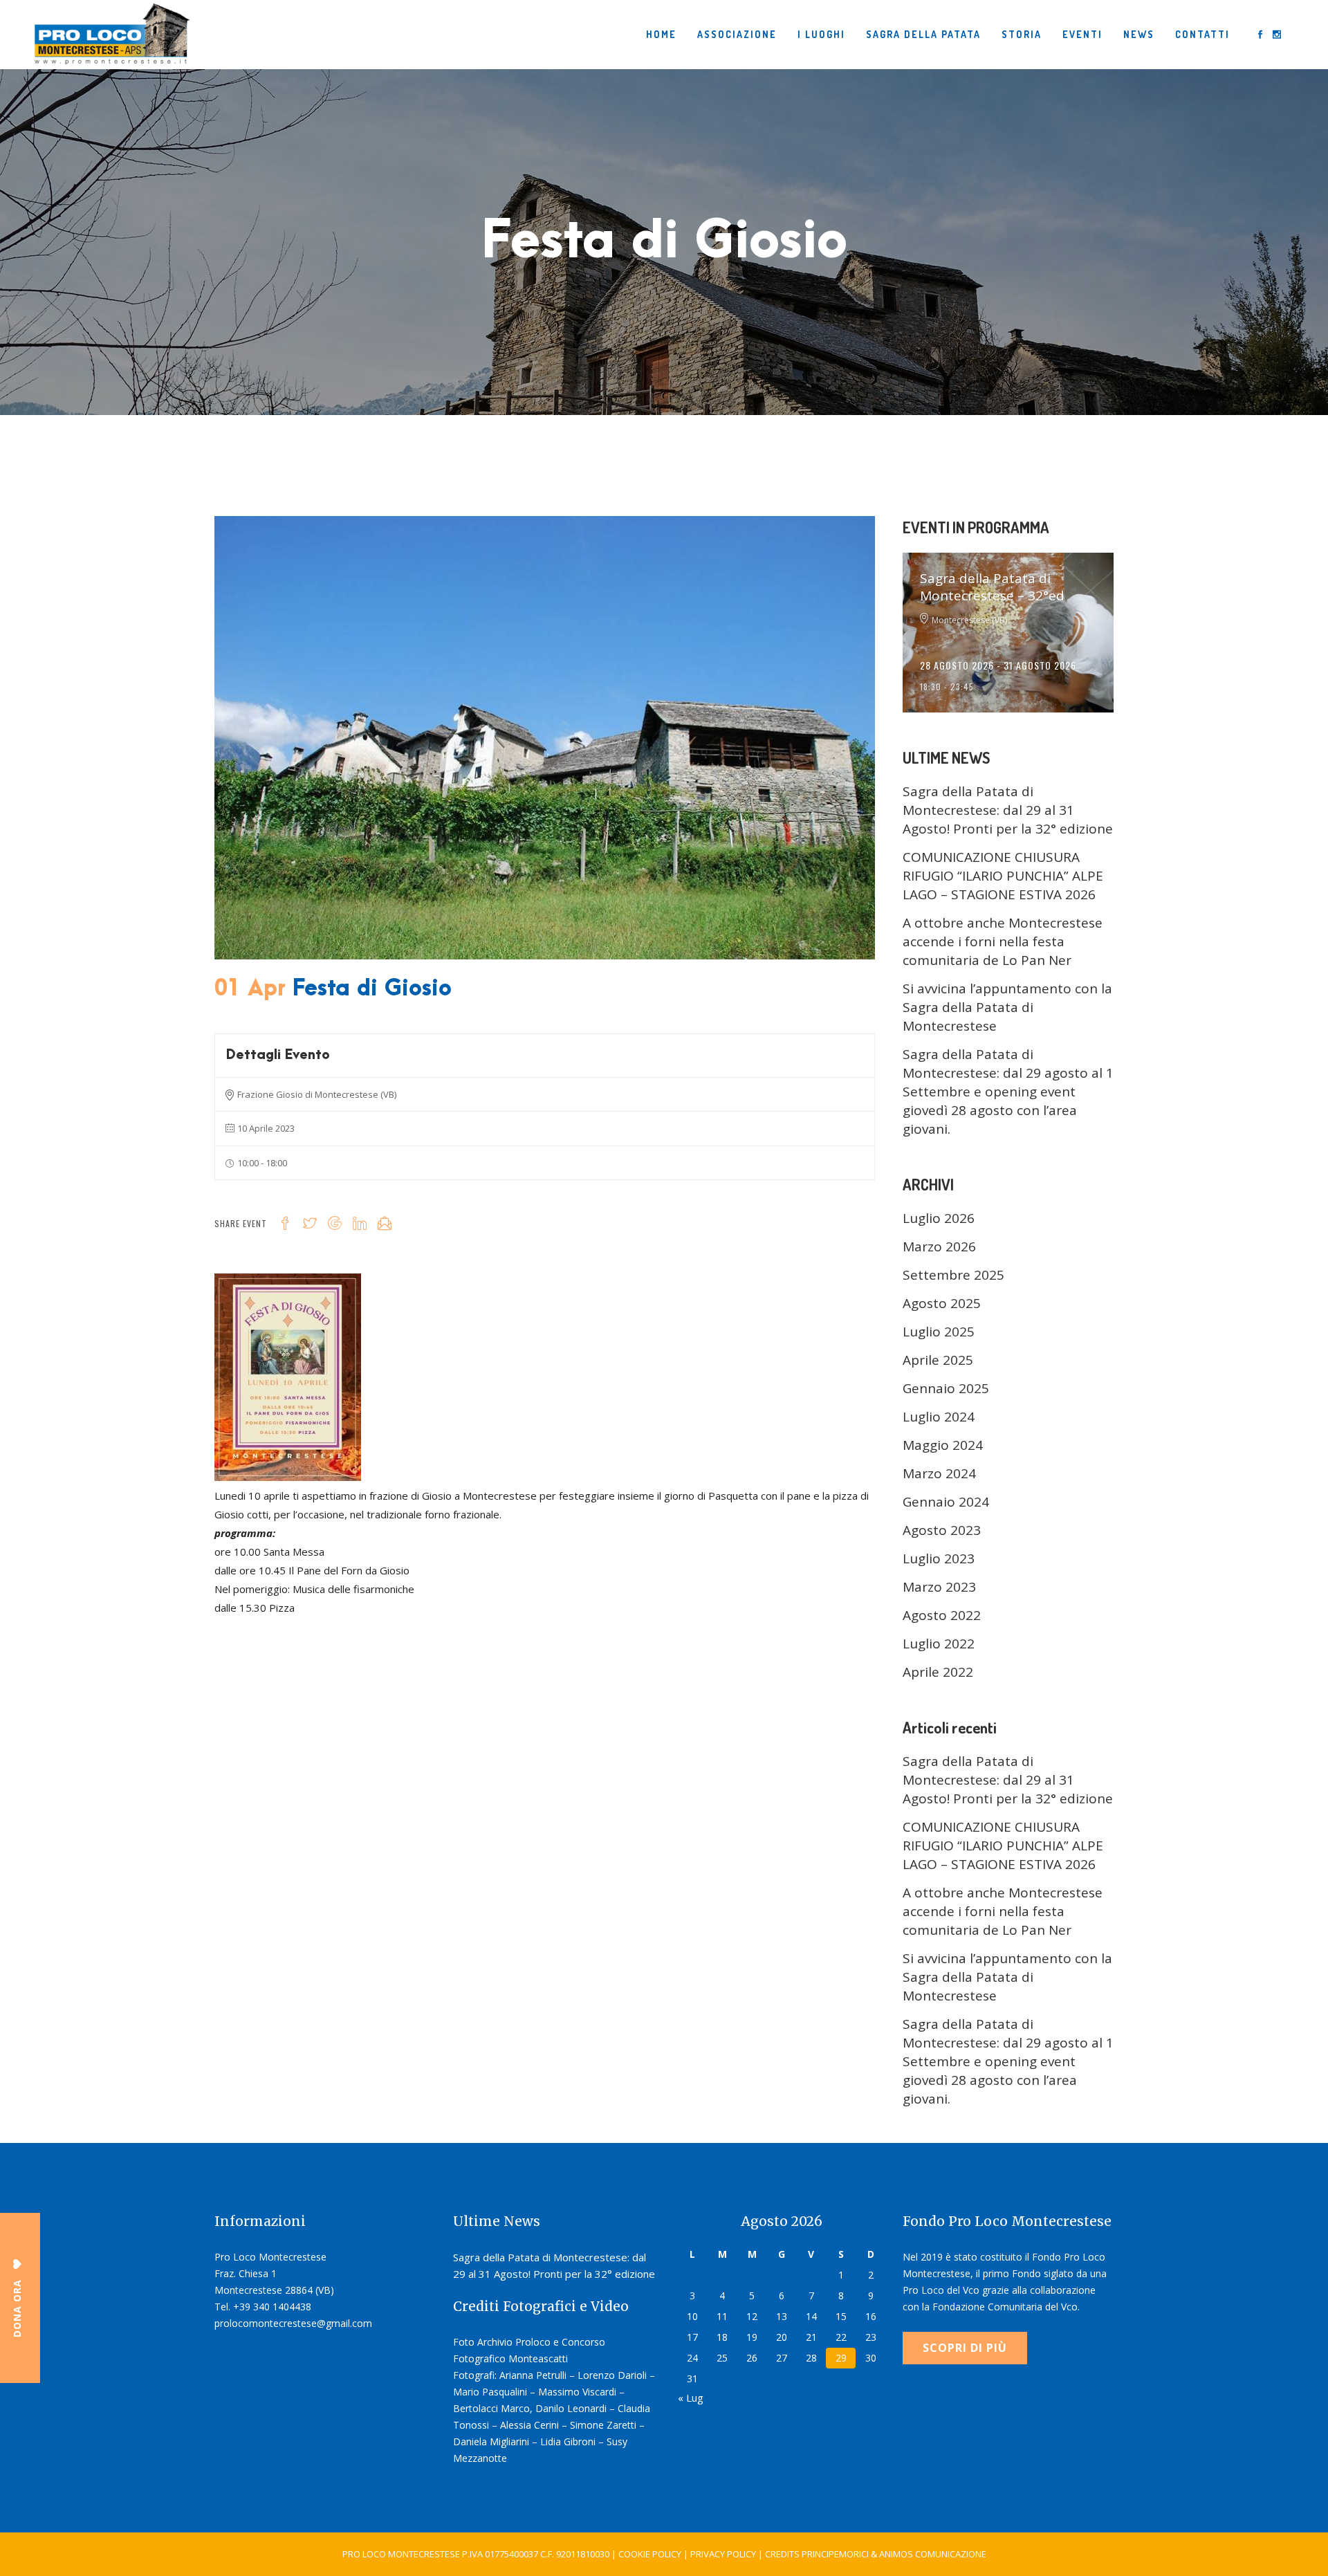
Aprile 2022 (938, 1672)
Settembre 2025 (953, 1275)
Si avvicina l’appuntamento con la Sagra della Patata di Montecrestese (1007, 1007)
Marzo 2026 (939, 1246)
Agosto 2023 (942, 1530)
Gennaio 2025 (946, 1388)
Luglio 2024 (939, 1417)
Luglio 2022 (939, 1644)
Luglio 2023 (939, 1558)
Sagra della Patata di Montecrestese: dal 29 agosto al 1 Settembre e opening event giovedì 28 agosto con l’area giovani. (1008, 1092)
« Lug (691, 2398)
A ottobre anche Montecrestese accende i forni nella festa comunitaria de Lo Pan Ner (1003, 941)
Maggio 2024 (943, 1445)
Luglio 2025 (939, 1332)
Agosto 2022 (942, 1615)
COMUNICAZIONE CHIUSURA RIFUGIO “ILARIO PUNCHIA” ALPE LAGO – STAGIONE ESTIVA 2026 (1003, 876)
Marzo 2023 (939, 1587)
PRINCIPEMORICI (835, 2554)
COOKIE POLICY (650, 2554)
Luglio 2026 (939, 1218)
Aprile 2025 (938, 1360)
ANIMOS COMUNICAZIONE (933, 2554)
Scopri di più (965, 2348)
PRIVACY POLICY (723, 2554)
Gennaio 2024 (946, 1502)
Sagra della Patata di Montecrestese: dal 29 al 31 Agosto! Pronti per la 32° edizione (1008, 810)
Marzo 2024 (939, 1473)
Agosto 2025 (942, 1303)
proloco (325, 1012)
